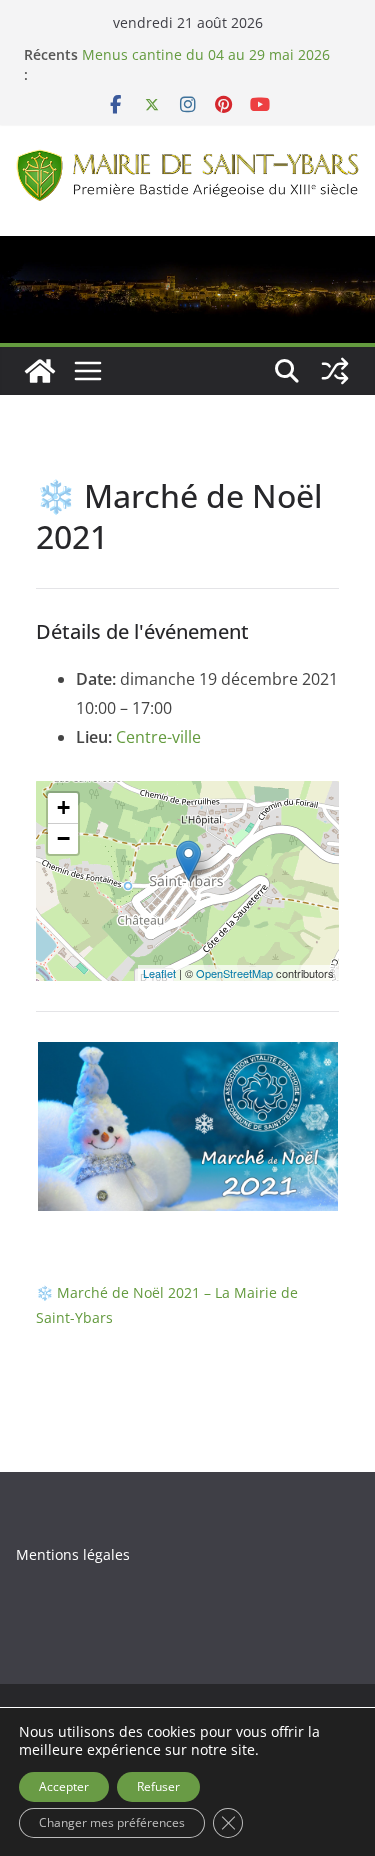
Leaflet (159, 973)
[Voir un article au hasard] (335, 371)
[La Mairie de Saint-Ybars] (187, 250)
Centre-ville (158, 737)
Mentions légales (73, 1554)
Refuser (158, 1786)
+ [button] (63, 807)
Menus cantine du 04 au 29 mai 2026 (206, 54)
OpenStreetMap (234, 973)
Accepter (64, 1786)
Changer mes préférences (112, 1822)
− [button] (63, 838)
